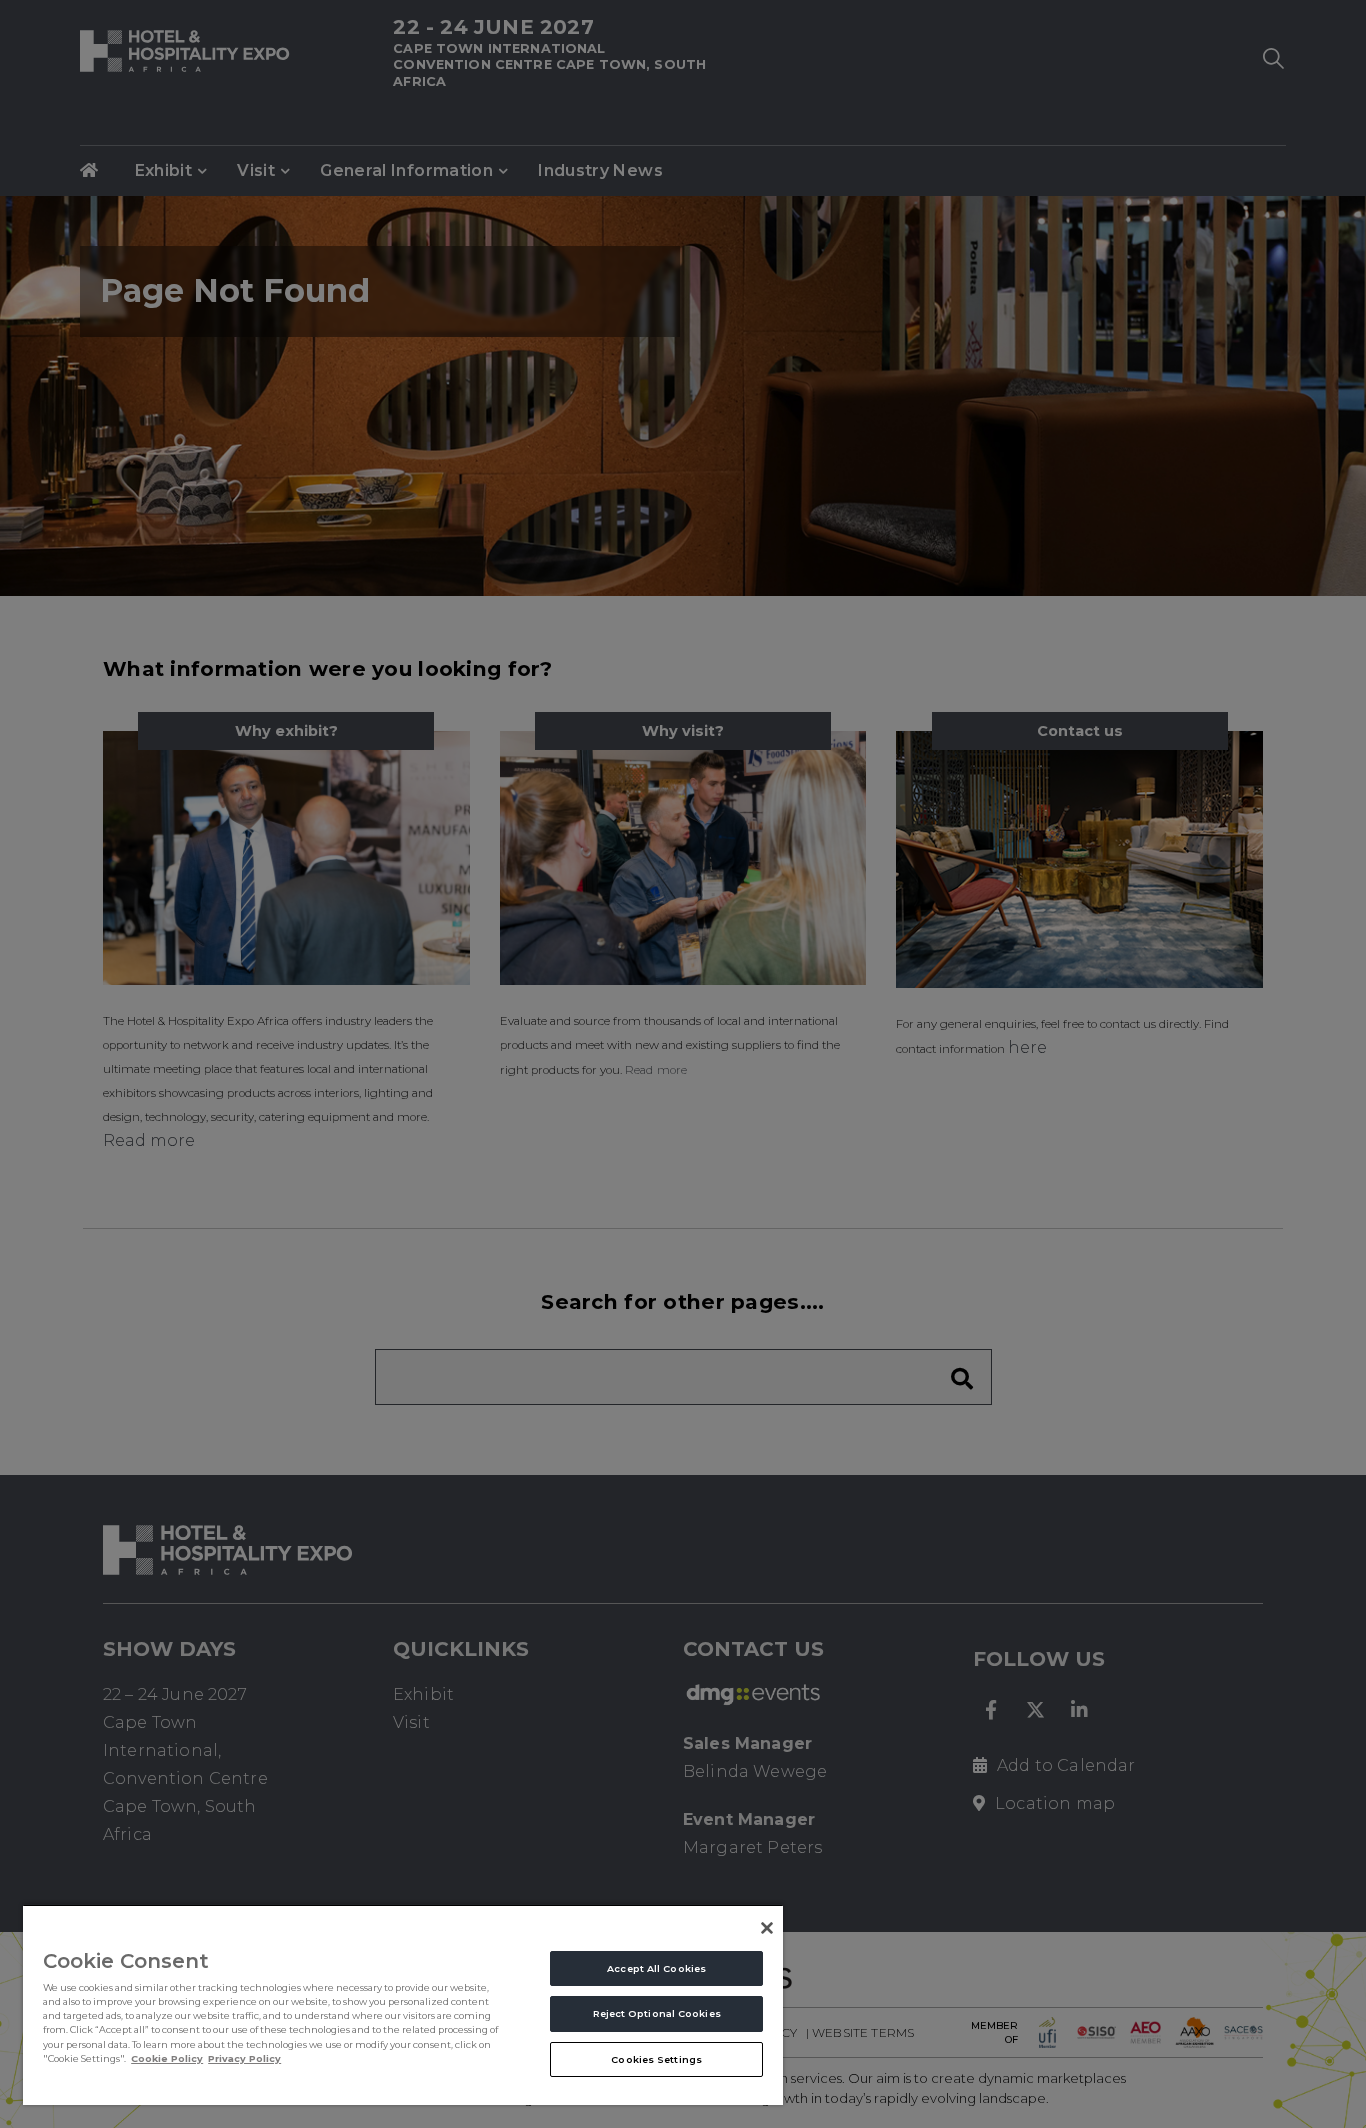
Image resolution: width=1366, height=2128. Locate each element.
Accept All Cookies (656, 1968)
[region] (403, 2004)
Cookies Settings (656, 2059)
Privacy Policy (244, 2058)
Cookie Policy (167, 2058)
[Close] (767, 1928)
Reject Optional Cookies (657, 2013)
